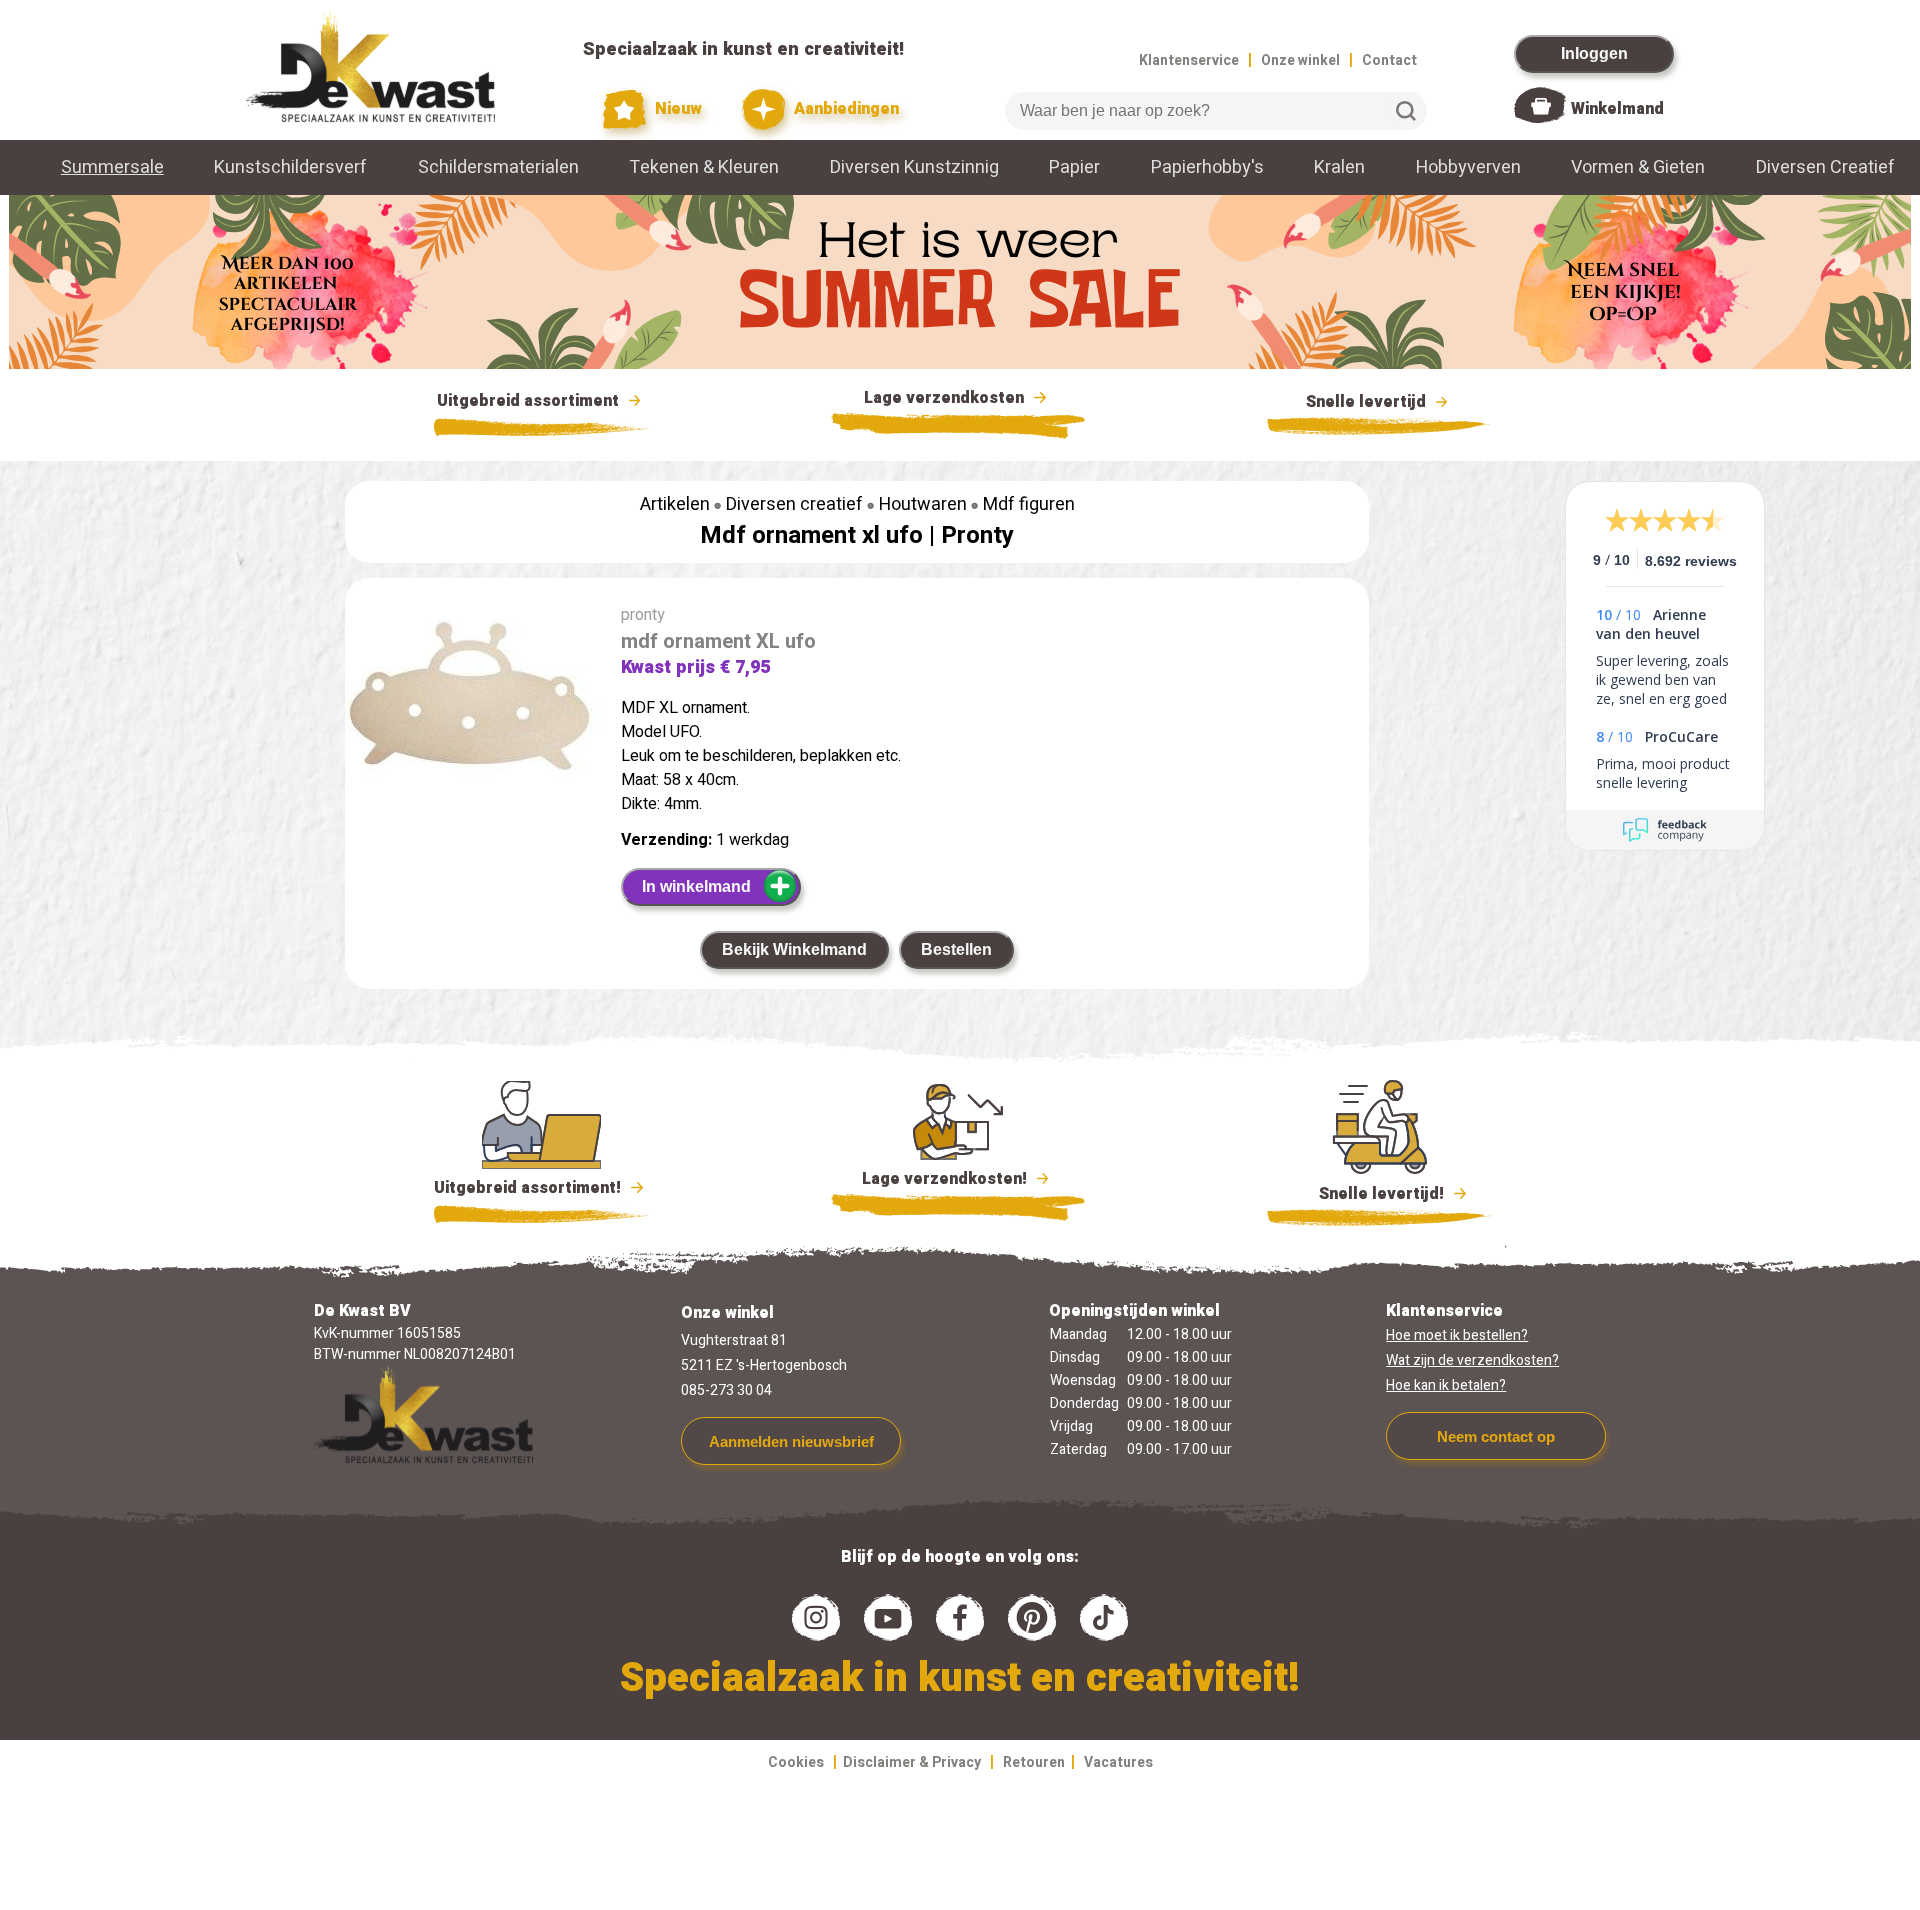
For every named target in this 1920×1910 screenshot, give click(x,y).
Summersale (112, 167)
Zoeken (1406, 111)
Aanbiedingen (844, 109)
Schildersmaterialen (498, 167)
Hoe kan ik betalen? (1446, 1385)
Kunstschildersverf (290, 167)
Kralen (1339, 167)
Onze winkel (1300, 60)
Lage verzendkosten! (946, 1179)
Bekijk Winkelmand (794, 949)
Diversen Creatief (1825, 167)
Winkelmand (1617, 109)
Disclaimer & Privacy (912, 1762)
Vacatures (1118, 1762)
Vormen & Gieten (1638, 167)
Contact (1389, 60)
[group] (473, 703)
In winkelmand (696, 886)
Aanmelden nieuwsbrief (791, 1441)
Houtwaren (923, 504)
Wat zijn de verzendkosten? (1472, 1360)
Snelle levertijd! (1367, 1194)
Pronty (977, 535)
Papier (1074, 167)
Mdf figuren (1029, 504)
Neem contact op (1496, 1436)
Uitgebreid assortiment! (529, 1188)
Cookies (796, 1762)
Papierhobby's (1207, 167)
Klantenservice (1189, 60)
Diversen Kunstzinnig (914, 167)
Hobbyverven (1468, 167)
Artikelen (675, 504)
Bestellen (956, 949)
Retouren (1034, 1762)
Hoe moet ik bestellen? (1457, 1335)
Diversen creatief (794, 504)
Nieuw (676, 109)
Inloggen (1594, 53)
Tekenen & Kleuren (704, 167)
